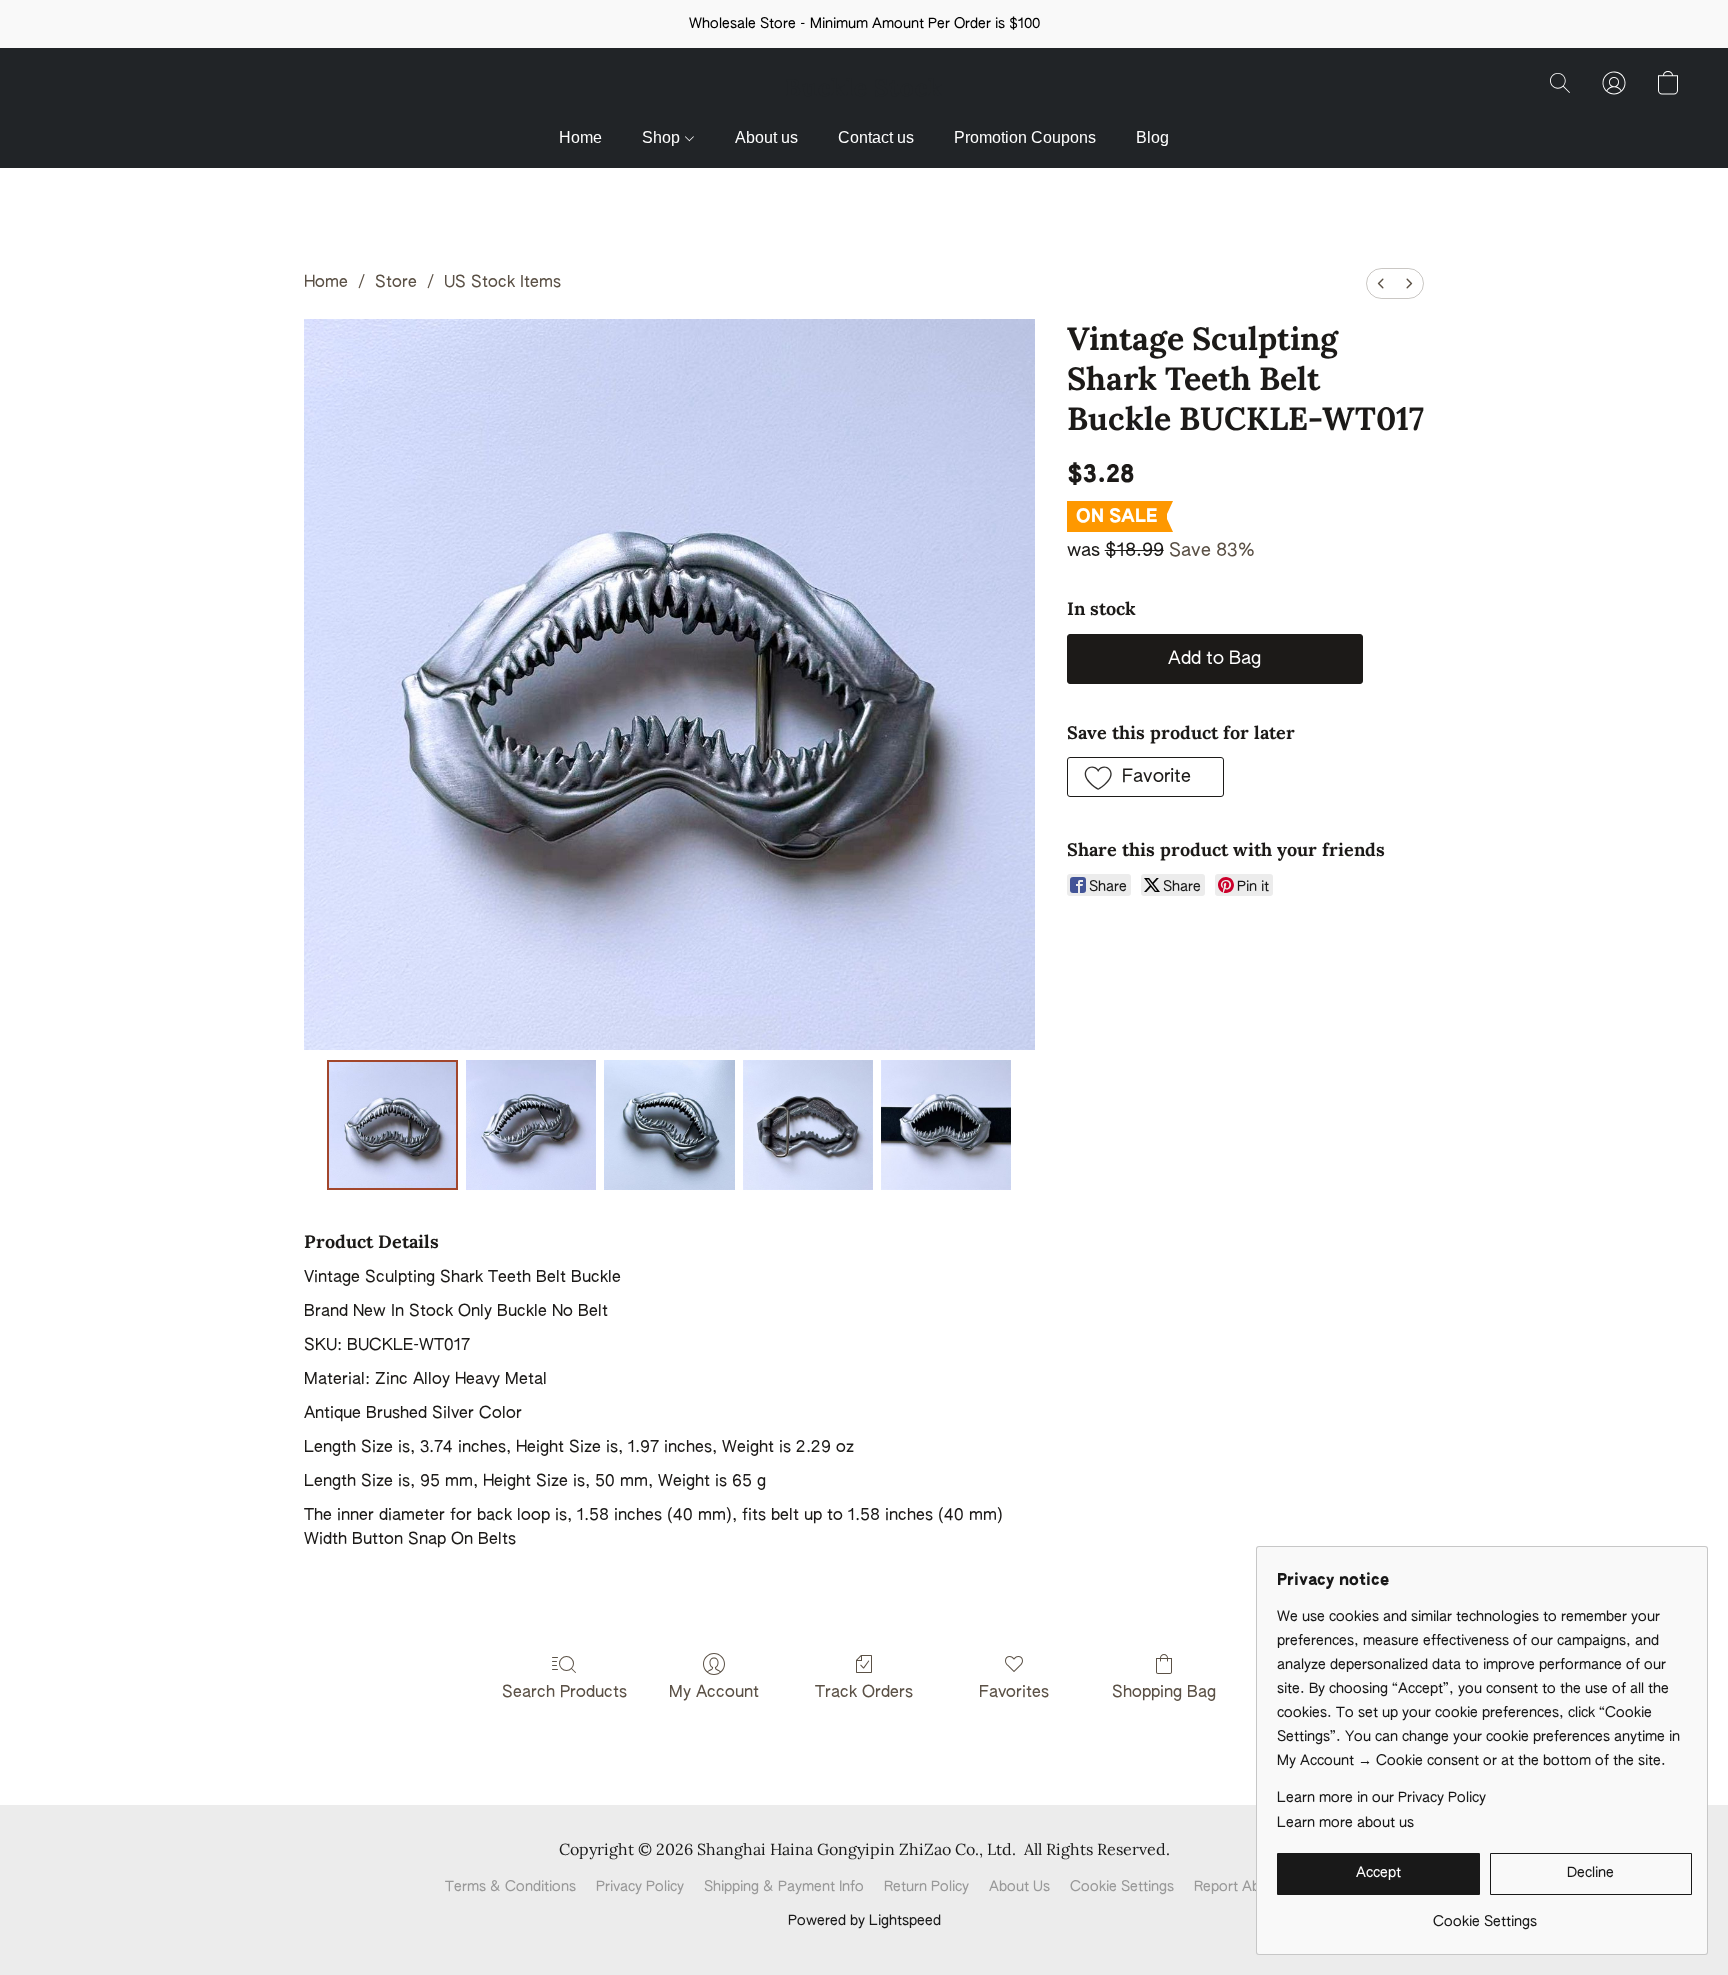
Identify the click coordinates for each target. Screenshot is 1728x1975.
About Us (1019, 1887)
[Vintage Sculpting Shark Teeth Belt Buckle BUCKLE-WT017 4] (946, 1125)
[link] (1484, 1914)
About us (766, 137)
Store (396, 283)
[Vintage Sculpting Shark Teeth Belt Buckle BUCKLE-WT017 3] (808, 1125)
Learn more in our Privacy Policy (1381, 1798)
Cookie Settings (1122, 1887)
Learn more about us (1345, 1823)
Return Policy (926, 1887)
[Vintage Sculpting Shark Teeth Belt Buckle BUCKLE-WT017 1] (531, 1125)
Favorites (1014, 1693)
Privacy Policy (640, 1887)
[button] (864, 88)
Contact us (876, 137)
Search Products (564, 1693)
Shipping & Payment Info (784, 1887)
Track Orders (864, 1693)
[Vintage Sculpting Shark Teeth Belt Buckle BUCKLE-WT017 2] (669, 1125)
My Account (714, 1693)
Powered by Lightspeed (864, 1921)
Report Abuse (1238, 1887)
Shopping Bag (1164, 1693)
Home (580, 137)
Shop (663, 137)
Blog (1152, 137)
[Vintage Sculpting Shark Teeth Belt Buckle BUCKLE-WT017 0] (392, 1125)
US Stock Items (502, 283)
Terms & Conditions (510, 1887)
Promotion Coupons (1025, 137)
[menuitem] (1381, 283)
